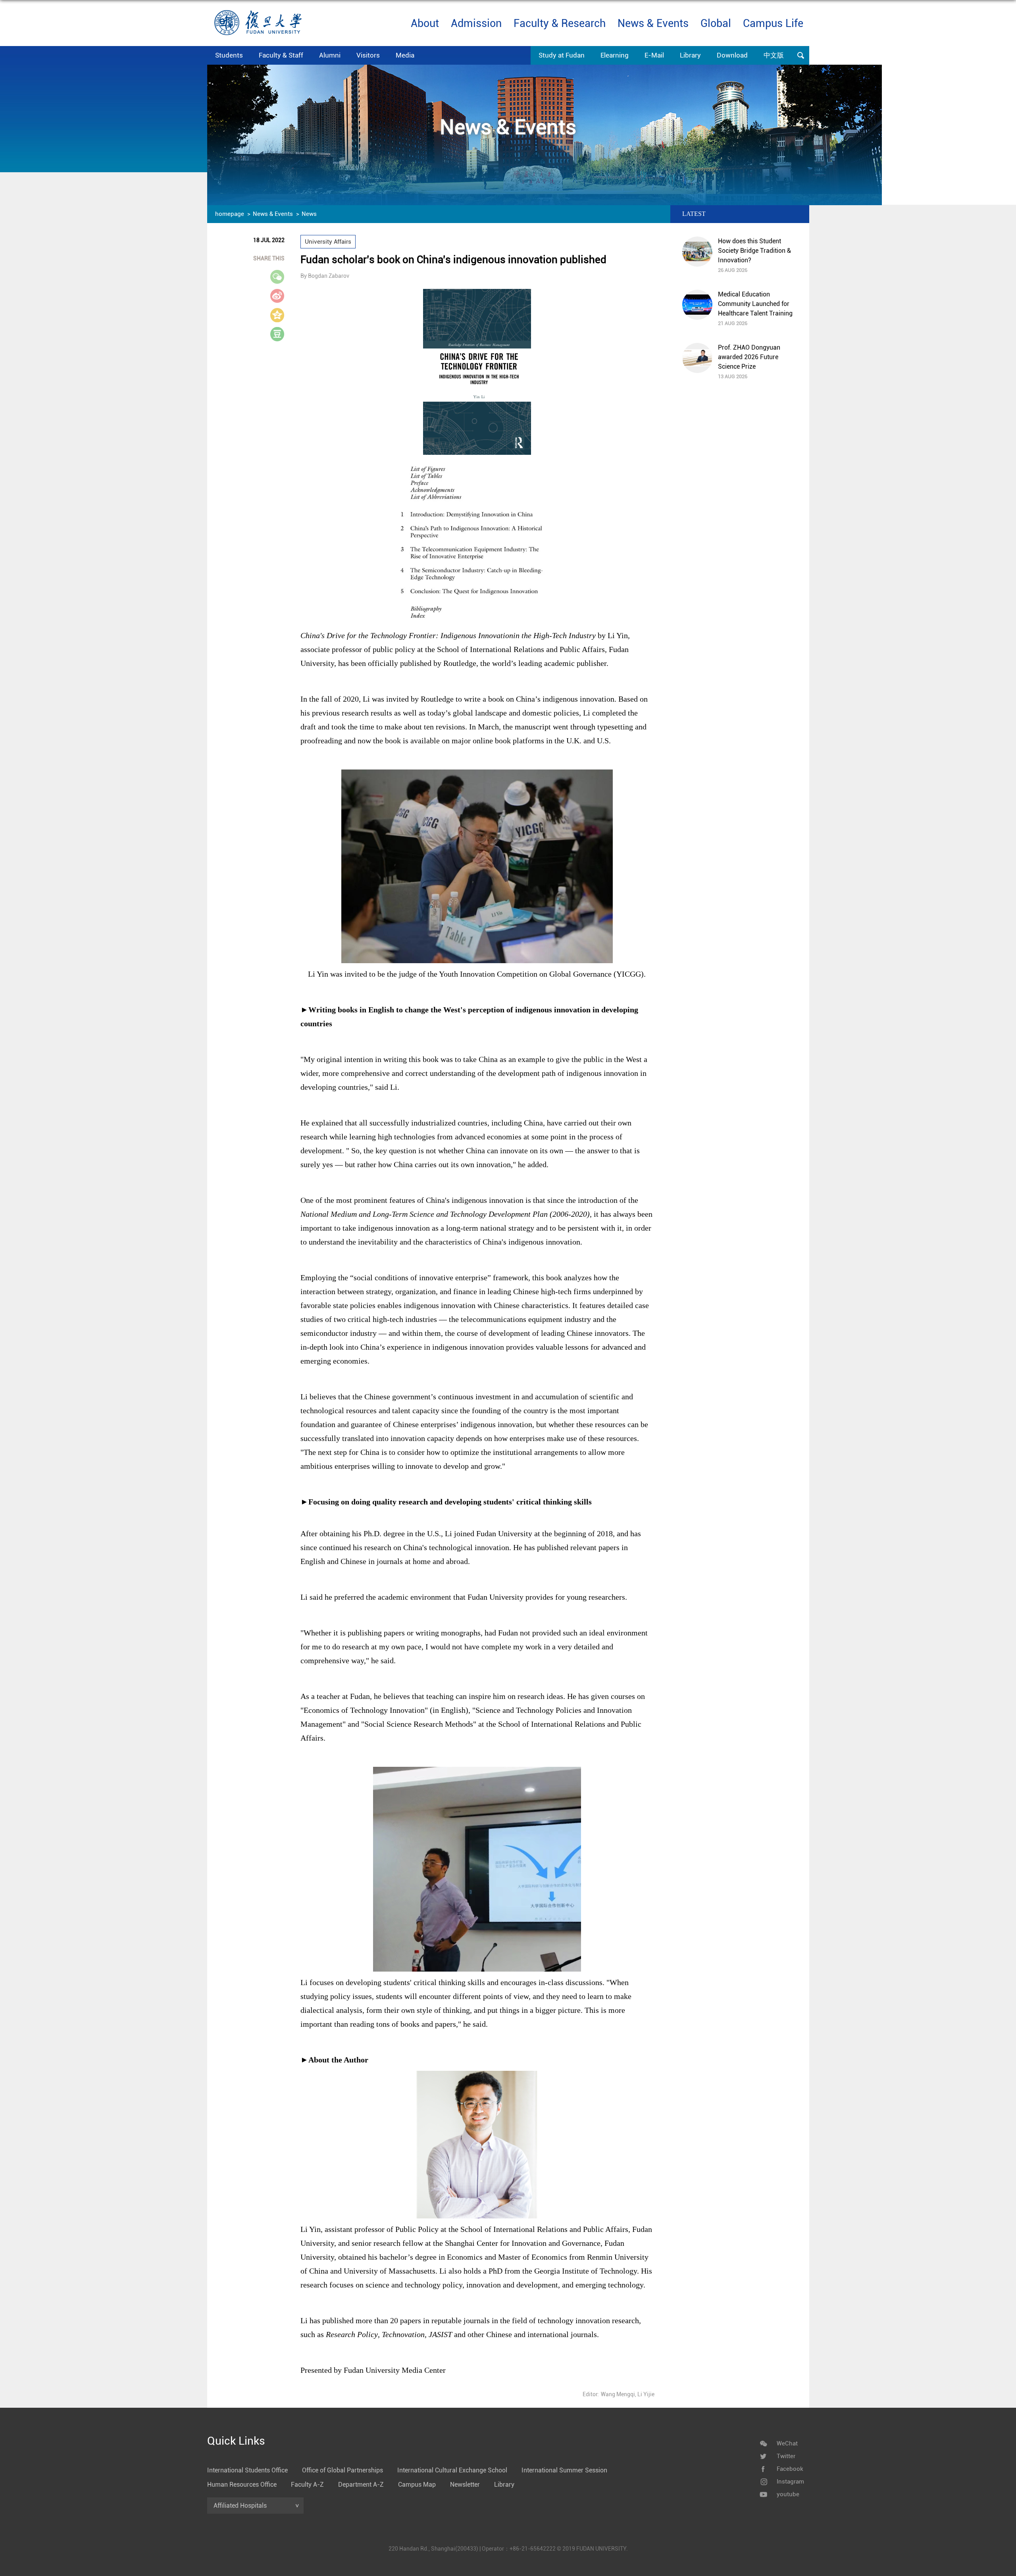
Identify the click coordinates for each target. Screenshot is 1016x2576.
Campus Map (417, 2485)
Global (716, 23)
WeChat (787, 2443)
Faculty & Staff (281, 55)
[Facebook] (763, 2469)
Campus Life (773, 23)
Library (690, 55)
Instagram (790, 2482)
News (309, 214)
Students (229, 55)
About (425, 23)
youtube (788, 2494)
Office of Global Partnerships (343, 2470)
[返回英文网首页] (258, 13)
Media (405, 55)
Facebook (790, 2469)
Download (732, 55)
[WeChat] (763, 2443)
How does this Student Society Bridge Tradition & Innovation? (754, 251)
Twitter (786, 2456)
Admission (476, 23)
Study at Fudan (562, 55)
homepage (230, 214)
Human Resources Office (242, 2485)
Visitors (368, 55)
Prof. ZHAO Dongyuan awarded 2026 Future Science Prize (749, 357)
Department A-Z (361, 2485)
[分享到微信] (282, 277)
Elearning (615, 55)
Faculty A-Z (307, 2485)
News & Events (653, 23)
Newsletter (465, 2485)
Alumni (330, 55)
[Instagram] (763, 2482)
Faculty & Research (560, 23)
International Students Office (247, 2470)
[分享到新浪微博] (282, 296)
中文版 (774, 55)
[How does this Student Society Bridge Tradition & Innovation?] (697, 252)
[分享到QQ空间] (282, 315)
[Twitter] (763, 2456)
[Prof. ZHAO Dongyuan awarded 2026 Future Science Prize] (697, 358)
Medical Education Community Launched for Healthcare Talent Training (755, 304)
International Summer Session (564, 2470)
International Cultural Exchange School (452, 2470)
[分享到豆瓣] (282, 334)
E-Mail (654, 55)
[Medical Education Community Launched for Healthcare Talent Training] (697, 305)
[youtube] (763, 2494)
